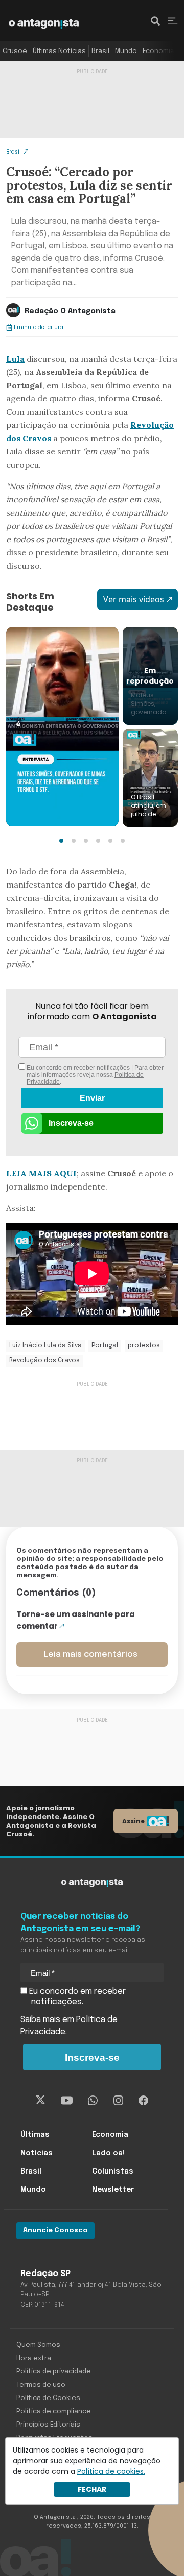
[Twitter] (41, 2101)
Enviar (92, 1098)
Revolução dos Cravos (44, 1361)
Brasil (100, 51)
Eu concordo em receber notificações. (76, 1997)
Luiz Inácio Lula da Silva (45, 1346)
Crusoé (15, 51)
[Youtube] (67, 2101)
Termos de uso (41, 2385)
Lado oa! (108, 2153)
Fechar (92, 2489)
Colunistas (113, 2171)
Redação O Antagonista (70, 311)
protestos (144, 1346)
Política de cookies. (111, 2471)
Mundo (126, 51)
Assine (133, 1821)
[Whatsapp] (93, 2101)
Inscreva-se (71, 1123)
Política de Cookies (48, 2398)
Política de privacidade (54, 2372)
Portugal (105, 1346)
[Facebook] (143, 2101)
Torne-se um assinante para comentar (76, 1620)
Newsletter (113, 2190)
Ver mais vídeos (134, 599)
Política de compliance (54, 2411)
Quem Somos (38, 2345)
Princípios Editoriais (48, 2425)
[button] (61, 841)
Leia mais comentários (91, 1655)
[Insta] (118, 2101)
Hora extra (34, 2358)
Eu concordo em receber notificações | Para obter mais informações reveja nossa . (94, 1075)
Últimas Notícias (59, 51)
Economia (158, 51)
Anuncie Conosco (55, 2230)
